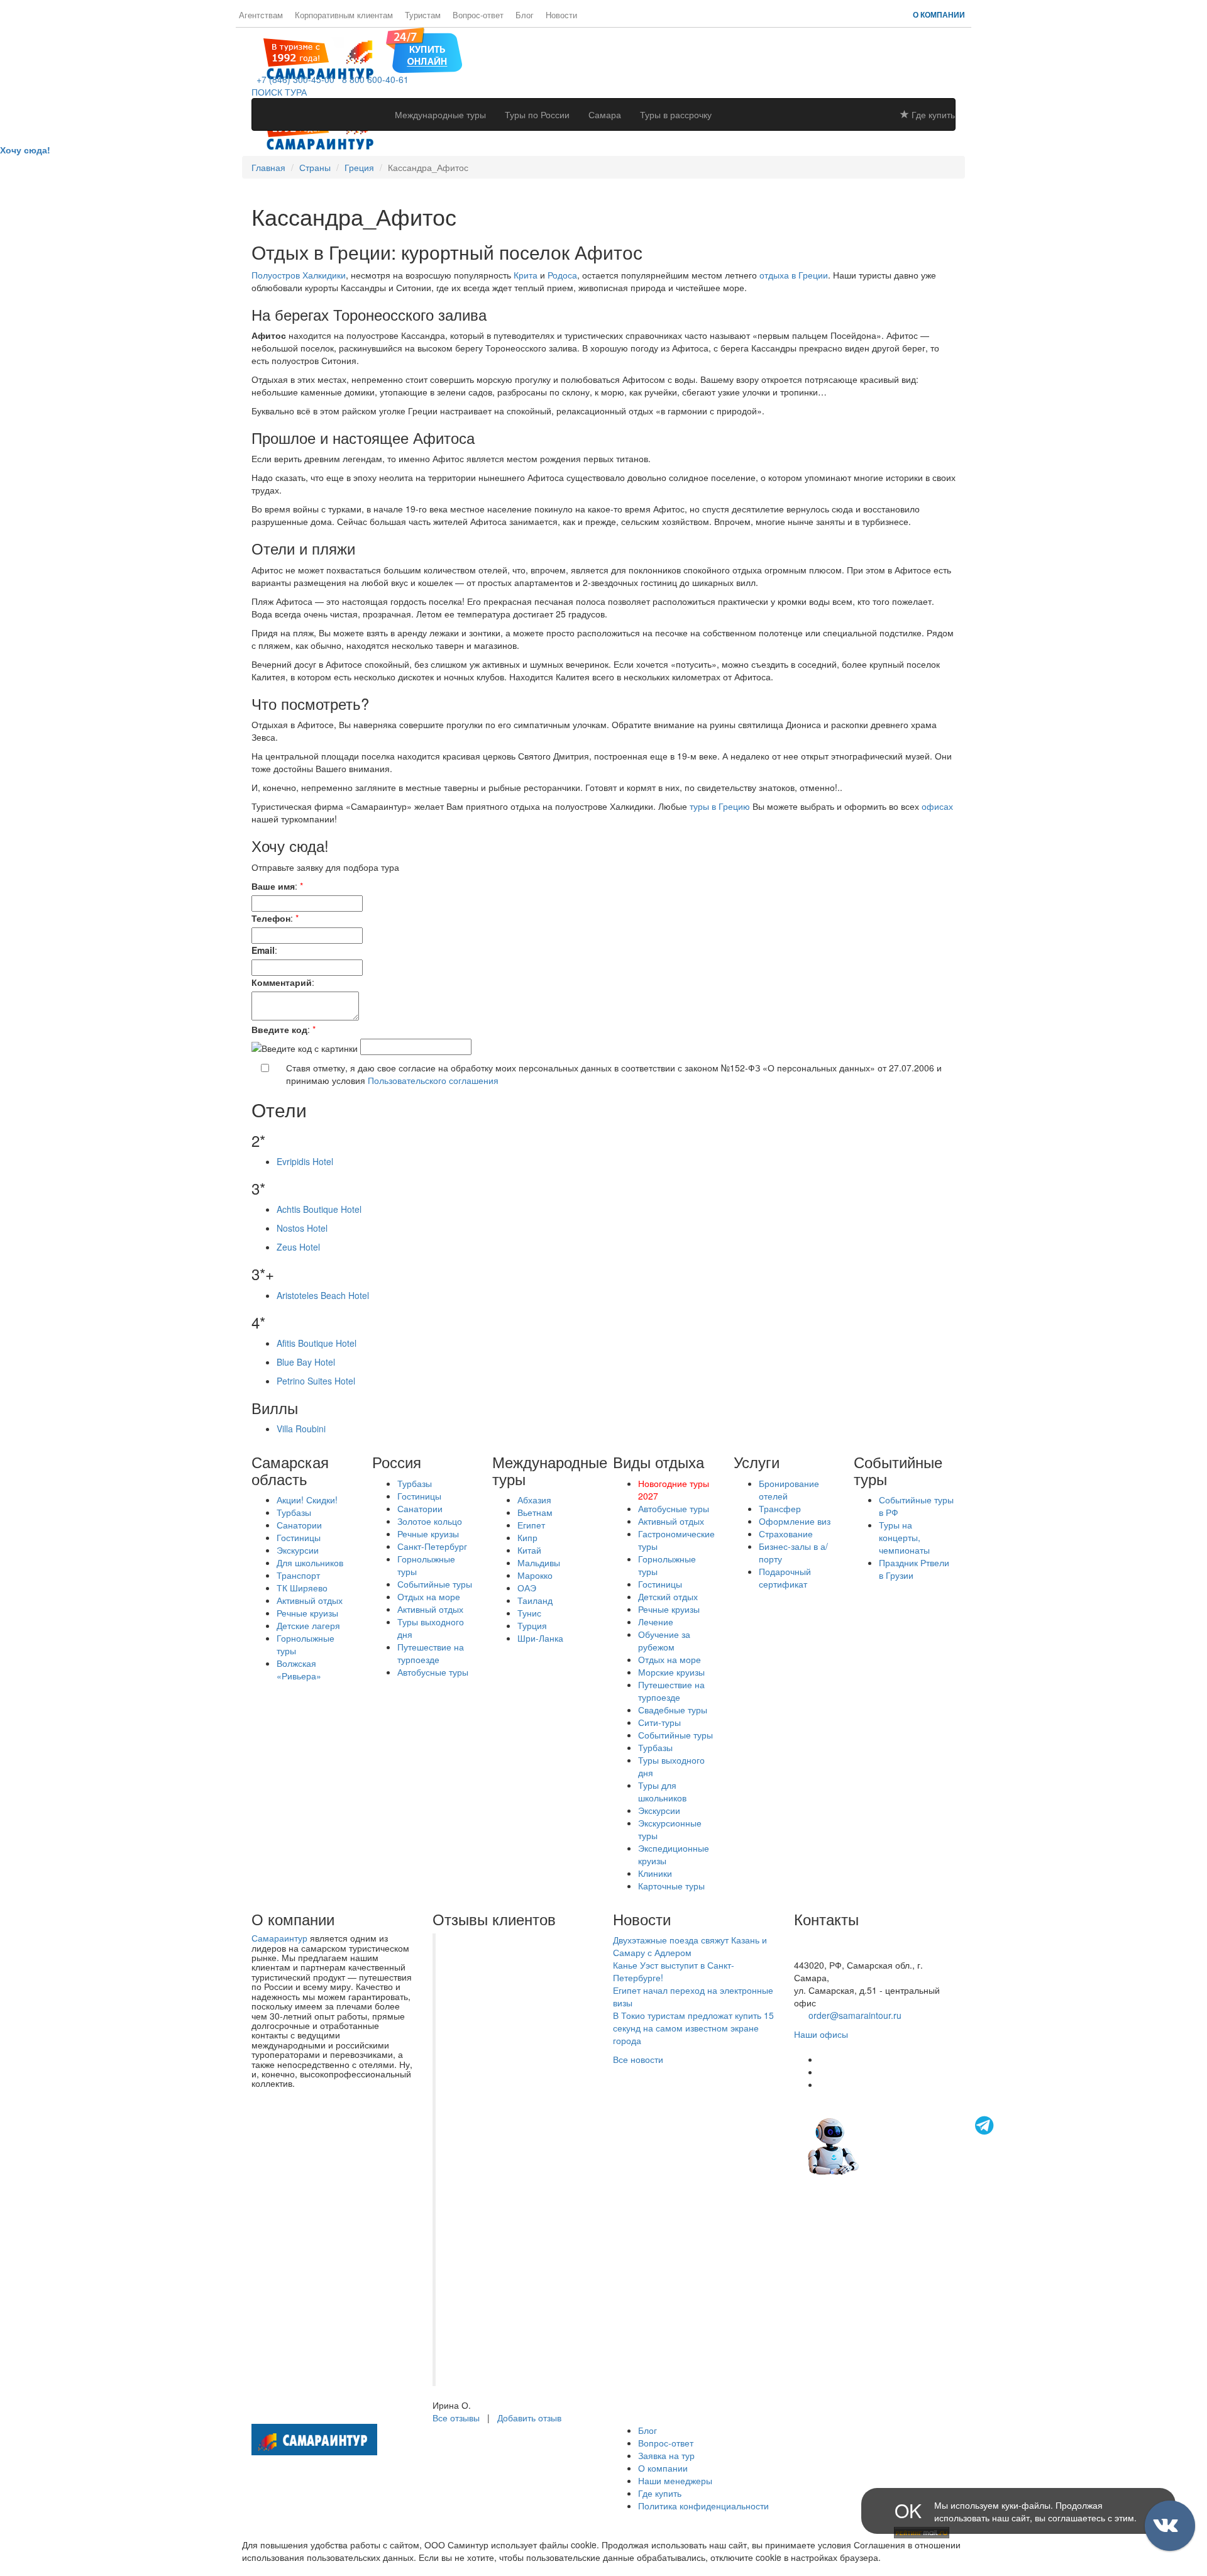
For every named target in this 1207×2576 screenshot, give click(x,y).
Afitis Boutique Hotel (317, 1343)
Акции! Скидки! (307, 1500)
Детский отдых (668, 1596)
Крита (526, 275)
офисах (937, 806)
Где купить (932, 114)
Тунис (529, 1613)
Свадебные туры (673, 1710)
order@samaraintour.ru (855, 2015)
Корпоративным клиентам (344, 15)
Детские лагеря (308, 1625)
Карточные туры (671, 1886)
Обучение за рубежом (664, 1640)
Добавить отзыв (529, 2418)
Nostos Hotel (302, 1228)
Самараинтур (279, 1938)
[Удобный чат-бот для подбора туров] (902, 2145)
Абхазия (534, 1500)
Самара (605, 114)
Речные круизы (307, 1613)
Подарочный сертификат (785, 1578)
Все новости (638, 2059)
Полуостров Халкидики (299, 275)
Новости (561, 15)
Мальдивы (539, 1562)
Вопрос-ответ (478, 15)
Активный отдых (310, 1600)
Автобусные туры (433, 1672)
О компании (939, 14)
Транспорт (298, 1575)
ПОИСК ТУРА (279, 92)
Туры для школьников (662, 1791)
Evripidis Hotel (305, 1161)
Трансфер (780, 1508)
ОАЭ (527, 1588)
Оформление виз (795, 1521)
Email (263, 950)
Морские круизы (671, 1672)
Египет (531, 1525)
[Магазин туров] (424, 49)
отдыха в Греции (794, 275)
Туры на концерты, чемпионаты (904, 1537)
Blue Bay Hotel (306, 1362)
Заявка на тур (666, 2455)
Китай (529, 1550)
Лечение (656, 1622)
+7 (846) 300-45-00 (293, 79)
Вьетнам (535, 1512)
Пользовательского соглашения (433, 1080)
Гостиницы (299, 1537)
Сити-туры (659, 1722)
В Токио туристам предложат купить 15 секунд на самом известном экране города (693, 2028)
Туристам (423, 15)
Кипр (527, 1537)
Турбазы (294, 1512)
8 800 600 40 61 (827, 1952)
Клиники (655, 1873)
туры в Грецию (721, 806)
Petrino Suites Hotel (316, 1381)
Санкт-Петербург (432, 1546)
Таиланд (535, 1600)
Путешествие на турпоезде (431, 1653)
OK (908, 2510)
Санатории (299, 1525)
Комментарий (282, 982)
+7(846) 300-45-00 (832, 1940)
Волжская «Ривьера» (299, 1669)
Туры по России (537, 114)
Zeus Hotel (298, 1247)
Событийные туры (435, 1584)
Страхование (786, 1534)
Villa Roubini (301, 1429)
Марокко (535, 1575)
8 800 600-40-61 (373, 79)
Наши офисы (821, 2034)
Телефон (271, 918)
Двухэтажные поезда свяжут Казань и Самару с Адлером (690, 1946)
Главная (268, 167)
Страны (315, 167)
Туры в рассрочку (676, 114)
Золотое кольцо (430, 1521)
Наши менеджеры (675, 2480)
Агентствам (261, 15)
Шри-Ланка (540, 1638)
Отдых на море (429, 1596)
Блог (525, 15)
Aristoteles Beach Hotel (323, 1295)
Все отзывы (456, 2418)
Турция (532, 1625)
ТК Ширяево (302, 1588)
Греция (359, 167)
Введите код (279, 1029)
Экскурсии (298, 1550)
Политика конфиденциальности (703, 2506)
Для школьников (310, 1562)
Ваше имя (273, 886)
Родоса (562, 275)
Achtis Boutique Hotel (319, 1209)
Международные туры (440, 114)
